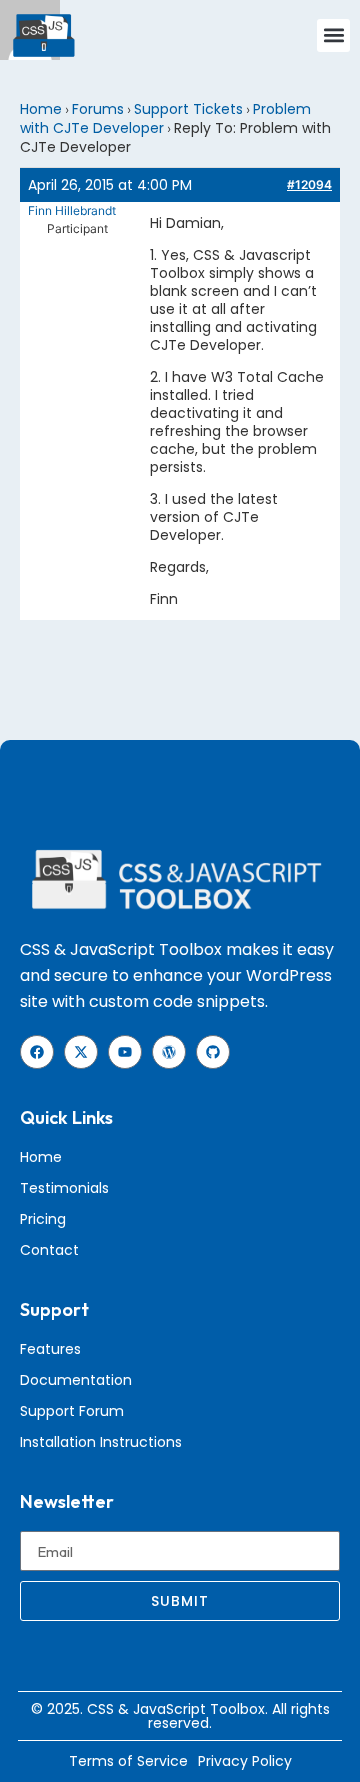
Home (41, 109)
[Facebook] (37, 1052)
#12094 (309, 184)
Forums (98, 109)
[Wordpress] (169, 1052)
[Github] (213, 1052)
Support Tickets (188, 109)
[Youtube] (125, 1052)
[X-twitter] (81, 1052)
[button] (333, 35)
